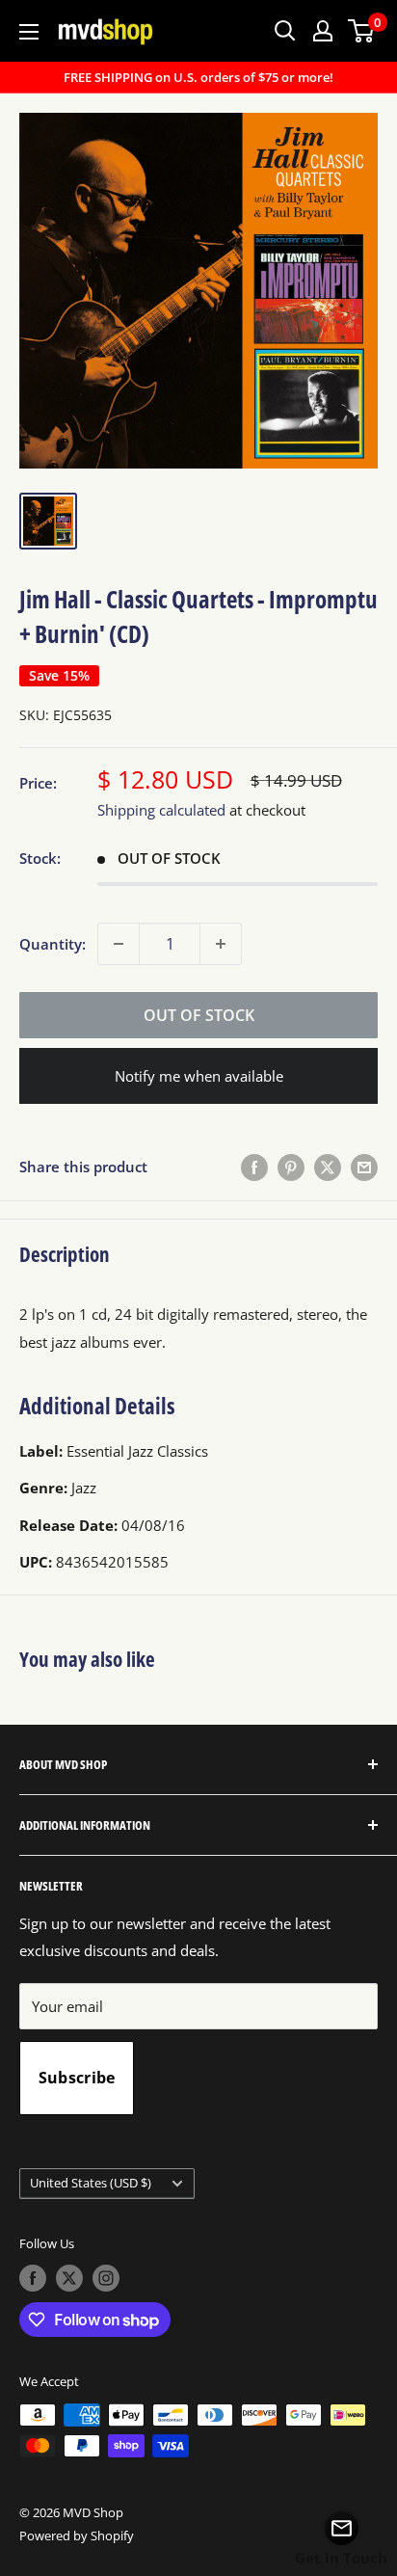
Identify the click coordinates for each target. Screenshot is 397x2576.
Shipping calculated (161, 810)
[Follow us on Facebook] (33, 2278)
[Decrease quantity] (119, 944)
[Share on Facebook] (254, 1167)
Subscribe (77, 2078)
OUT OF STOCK (199, 1015)
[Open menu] (29, 32)
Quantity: (53, 944)
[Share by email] (364, 1167)
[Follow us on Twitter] (69, 2278)
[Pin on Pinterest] (291, 1167)
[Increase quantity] (221, 944)
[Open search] (285, 31)
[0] (362, 31)
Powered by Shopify (77, 2536)
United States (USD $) (91, 2183)
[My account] (323, 31)
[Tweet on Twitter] (328, 1167)
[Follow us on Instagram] (106, 2278)
